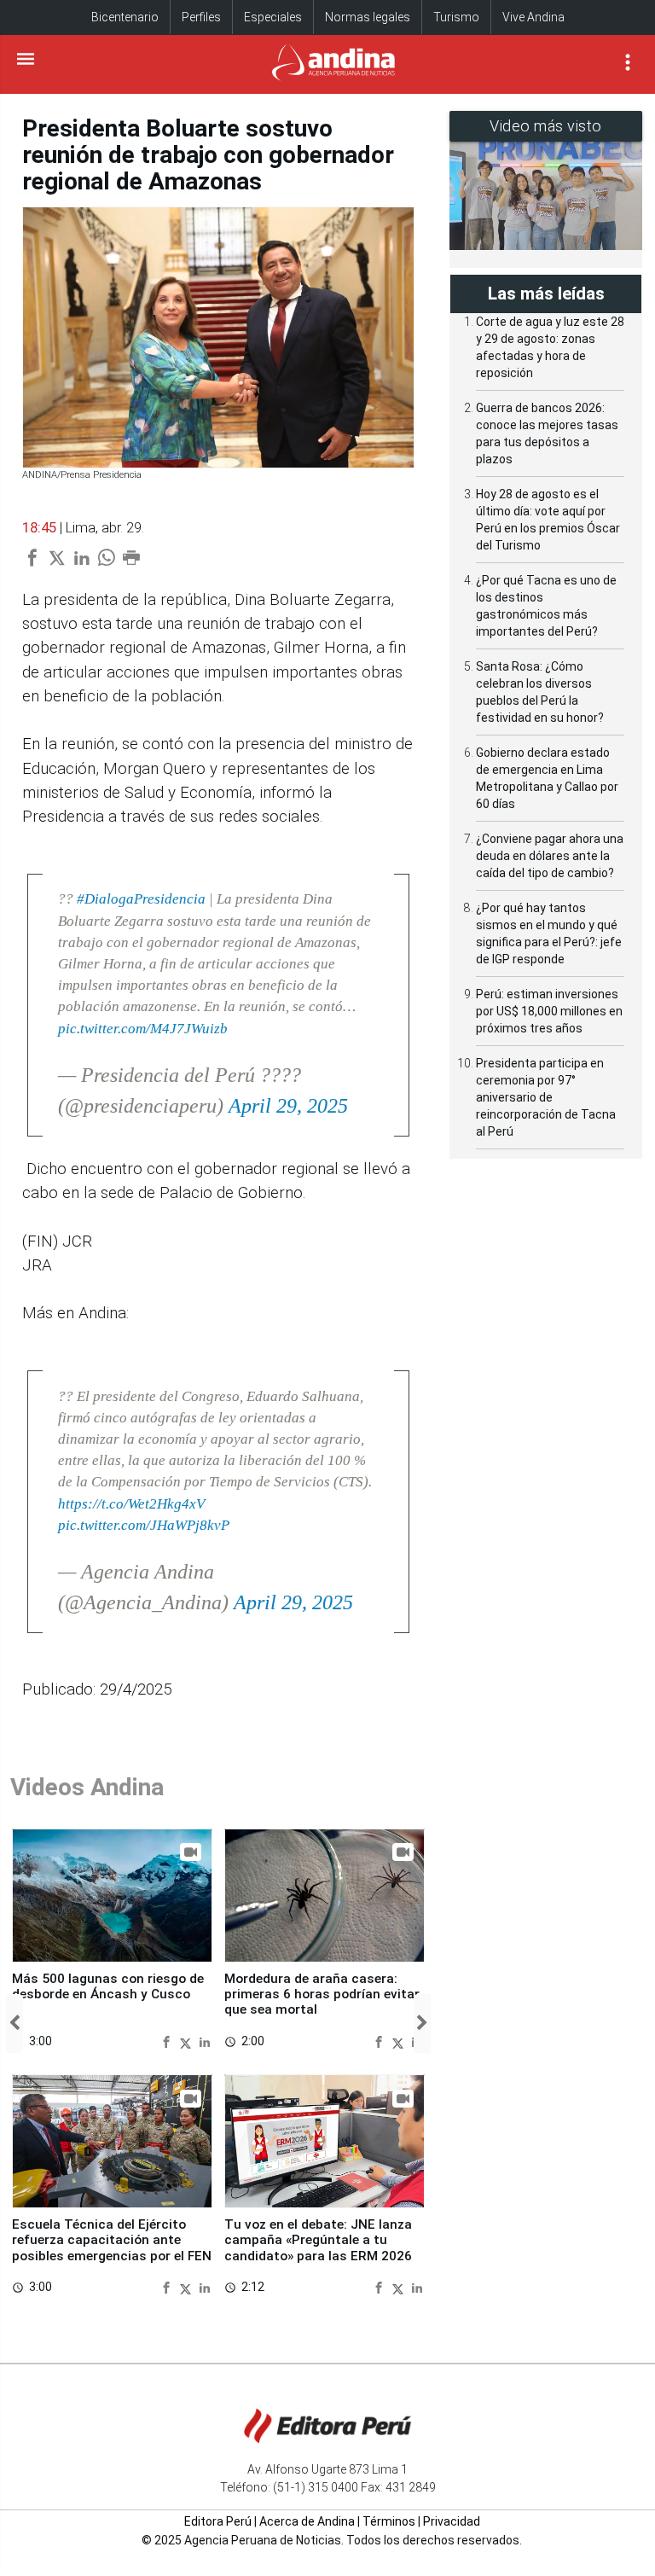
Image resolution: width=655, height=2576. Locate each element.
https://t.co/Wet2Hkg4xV (131, 1504)
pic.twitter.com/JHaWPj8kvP (144, 1525)
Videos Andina (87, 1787)
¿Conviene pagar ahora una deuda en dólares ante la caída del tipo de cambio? (550, 856)
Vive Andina (533, 17)
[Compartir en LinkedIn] (205, 2042)
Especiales (273, 17)
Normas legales (368, 17)
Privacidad (452, 2521)
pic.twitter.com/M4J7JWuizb (143, 1029)
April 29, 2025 (288, 1106)
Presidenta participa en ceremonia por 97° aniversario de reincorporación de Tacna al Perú (546, 1097)
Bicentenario (125, 17)
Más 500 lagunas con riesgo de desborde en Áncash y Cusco (108, 1986)
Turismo (456, 17)
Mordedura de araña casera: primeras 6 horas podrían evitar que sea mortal (322, 1995)
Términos (389, 2521)
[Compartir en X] (188, 2042)
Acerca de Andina (307, 2521)
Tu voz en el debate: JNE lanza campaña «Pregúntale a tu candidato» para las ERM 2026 (318, 2240)
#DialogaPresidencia (141, 899)
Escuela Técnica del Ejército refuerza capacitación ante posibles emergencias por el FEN (112, 2240)
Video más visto (546, 126)
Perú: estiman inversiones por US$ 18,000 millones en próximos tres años (549, 1011)
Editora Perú (218, 2521)
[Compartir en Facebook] (168, 2042)
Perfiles (201, 17)
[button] (14, 2024)
